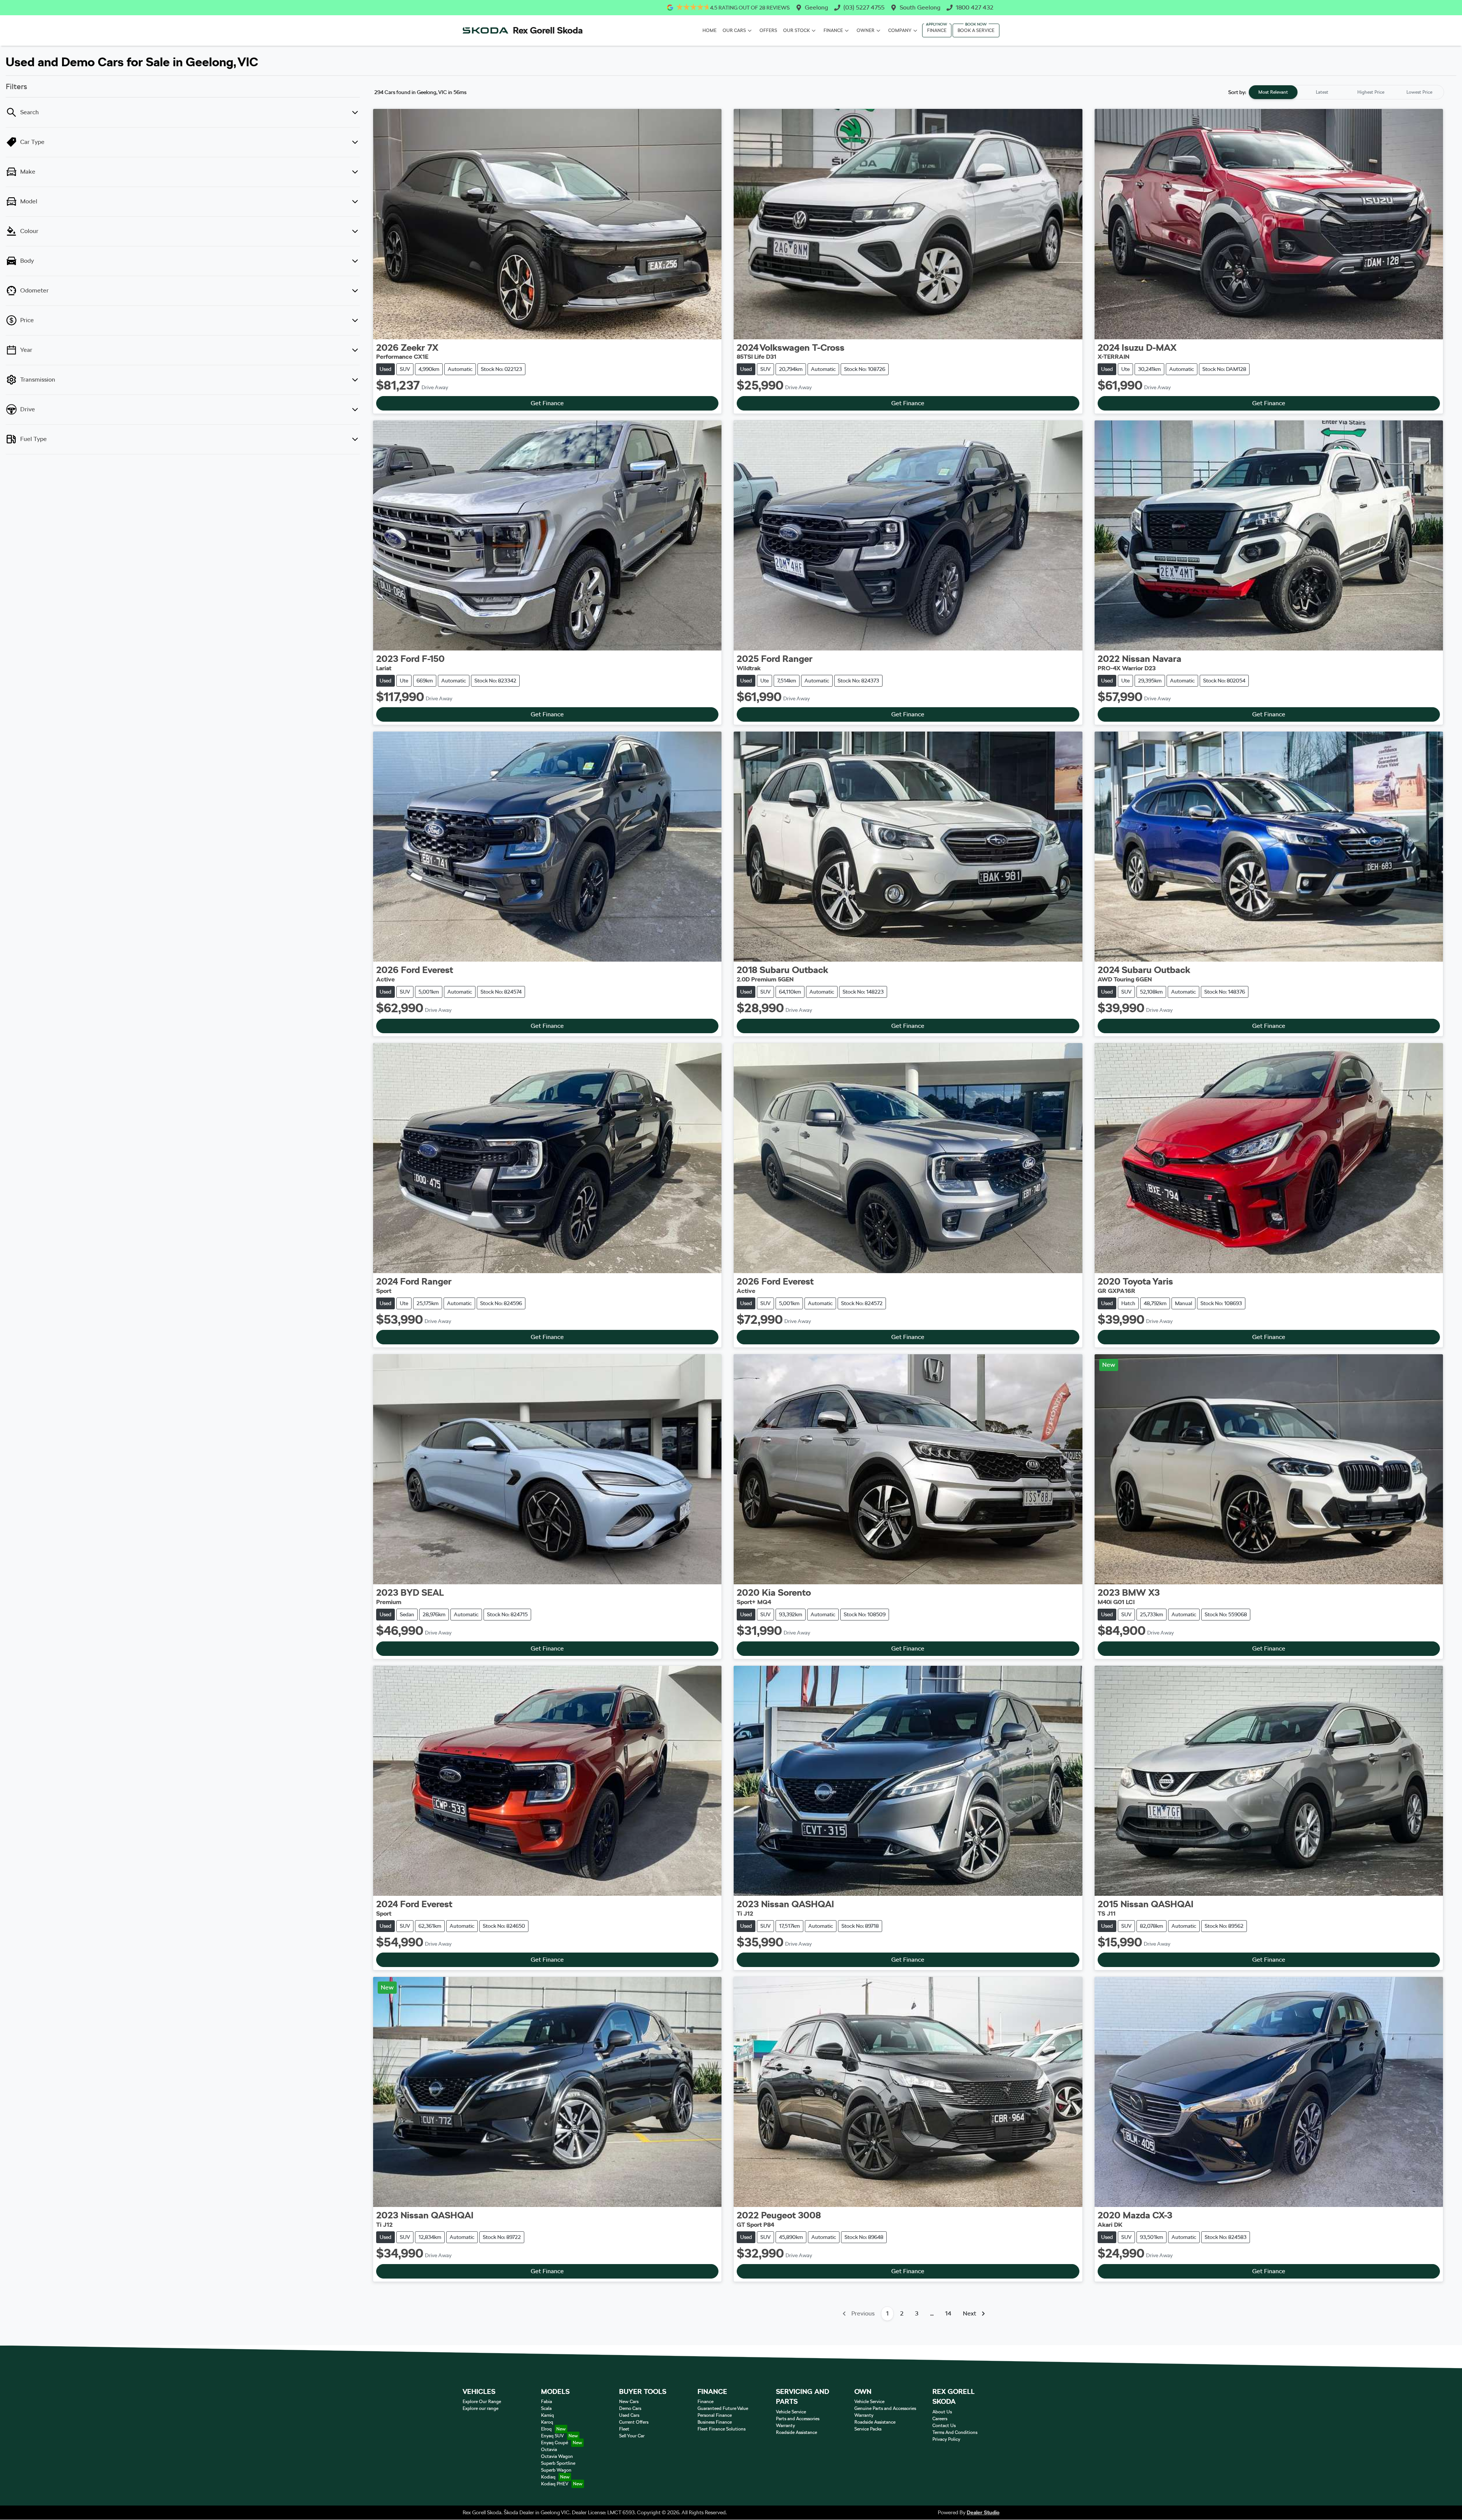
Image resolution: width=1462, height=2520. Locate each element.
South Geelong (920, 7)
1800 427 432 (974, 7)
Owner (866, 30)
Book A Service (976, 30)
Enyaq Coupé (555, 2443)
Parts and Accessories (798, 2419)
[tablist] (1346, 92)
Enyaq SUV (552, 2436)
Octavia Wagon (557, 2456)
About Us (942, 2412)
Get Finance (547, 403)
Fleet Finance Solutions (721, 2429)
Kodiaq (548, 2477)
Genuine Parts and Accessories (885, 2408)
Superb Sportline (558, 2463)
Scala (546, 2408)
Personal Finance (715, 2415)
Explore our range (480, 2408)
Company (900, 30)
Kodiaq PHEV (555, 2484)
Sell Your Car (632, 2436)
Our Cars (734, 30)
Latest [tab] (1322, 92)
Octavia (549, 2450)
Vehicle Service (791, 2412)
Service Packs (868, 2429)
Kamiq (547, 2415)
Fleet (624, 2429)
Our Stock (796, 30)
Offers (768, 30)
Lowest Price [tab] (1419, 92)
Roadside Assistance (796, 2432)
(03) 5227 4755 (864, 7)
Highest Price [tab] (1371, 92)
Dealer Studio (983, 2512)
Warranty (785, 2426)
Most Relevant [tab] (1273, 92)
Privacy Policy (946, 2439)
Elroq (546, 2429)
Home (709, 30)
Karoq (547, 2422)
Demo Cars (630, 2408)
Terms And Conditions (955, 2432)
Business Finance (715, 2422)
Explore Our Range (482, 2402)
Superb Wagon (556, 2470)
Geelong (816, 7)
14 (948, 2313)
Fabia (547, 2402)
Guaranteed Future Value (723, 2408)
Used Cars (629, 2415)
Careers (940, 2419)
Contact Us (944, 2426)
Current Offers (634, 2422)
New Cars (629, 2402)
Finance (833, 30)
